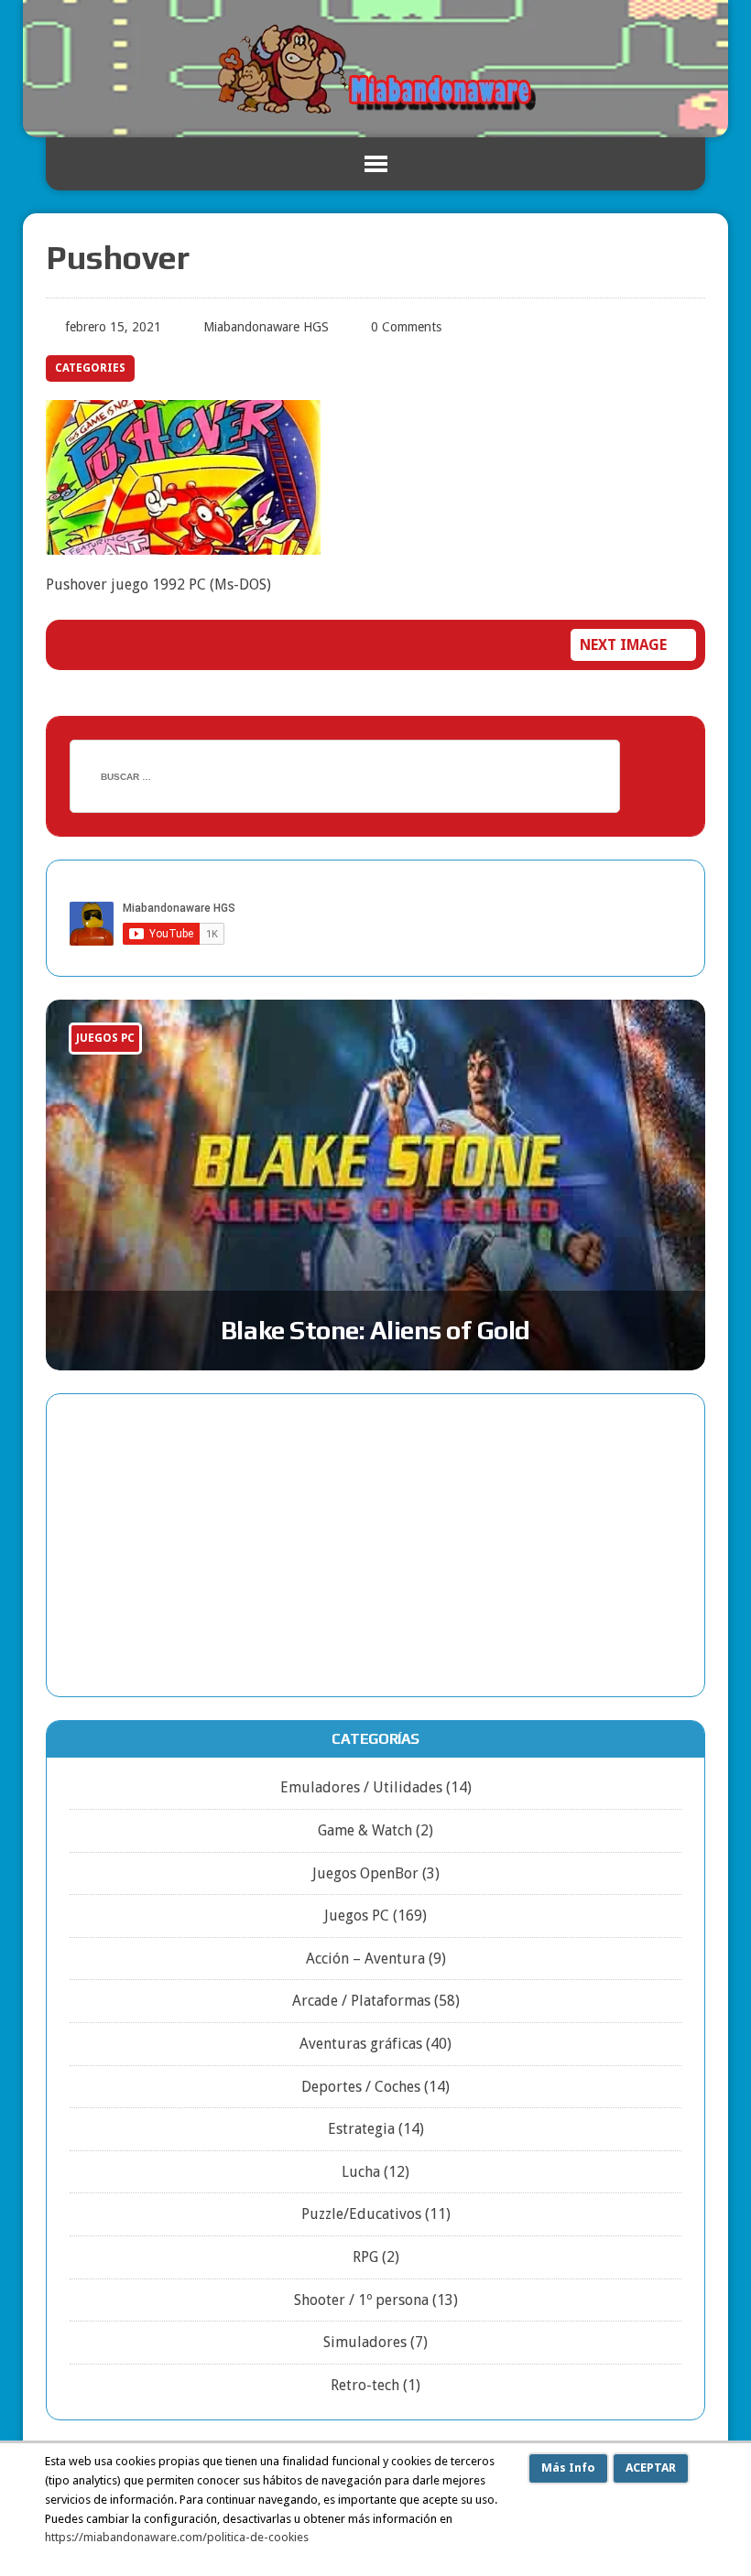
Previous (615, 1063)
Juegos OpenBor (365, 1873)
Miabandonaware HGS (266, 327)
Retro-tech (365, 2385)
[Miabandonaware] (375, 69)
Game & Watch (365, 1830)
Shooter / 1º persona (361, 2300)
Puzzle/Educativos (361, 2214)
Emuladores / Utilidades (361, 1787)
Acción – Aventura (365, 1959)
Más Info (568, 2468)
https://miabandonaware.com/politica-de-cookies (177, 2537)
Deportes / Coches (361, 2087)
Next (653, 1063)
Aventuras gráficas (361, 2044)
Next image (623, 645)
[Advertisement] (375, 1545)
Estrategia (361, 2129)
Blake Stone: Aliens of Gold (375, 1330)
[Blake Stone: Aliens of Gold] (375, 1185)
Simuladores (365, 2342)
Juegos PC (357, 1916)
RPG (365, 2257)
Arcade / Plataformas (361, 2001)
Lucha (361, 2172)
